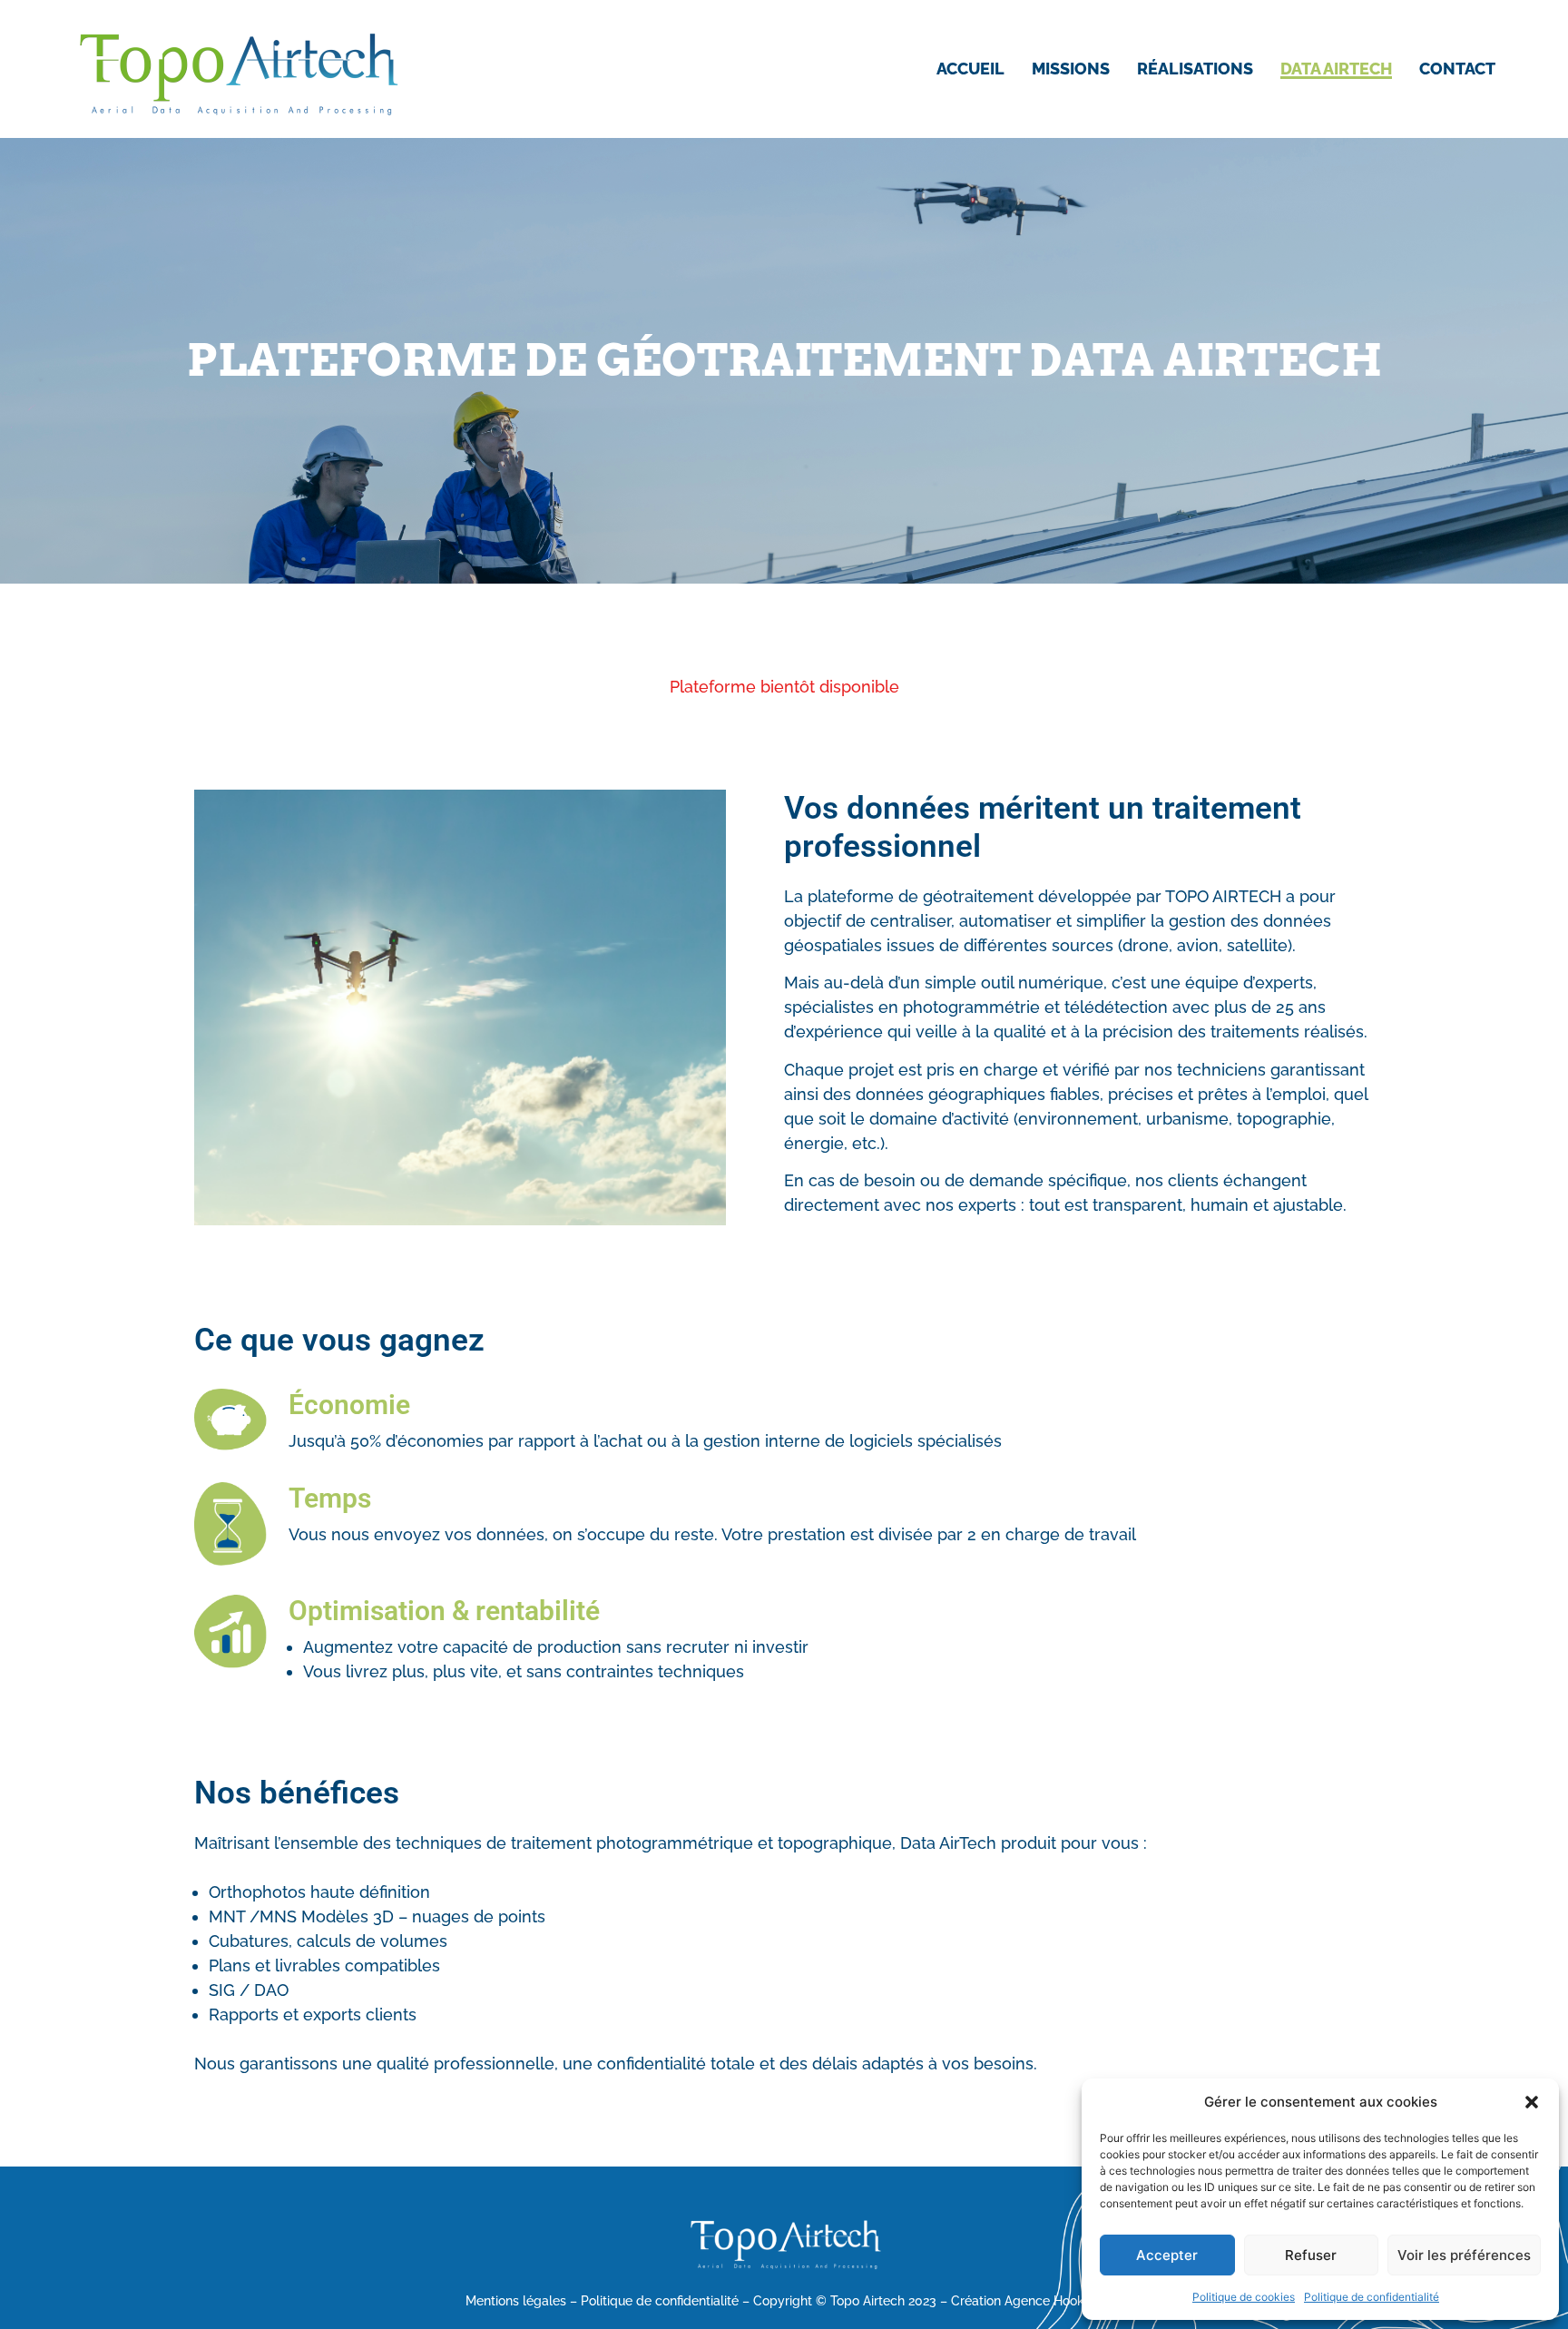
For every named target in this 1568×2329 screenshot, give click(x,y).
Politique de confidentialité (1372, 2297)
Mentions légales (516, 2301)
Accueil (970, 69)
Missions (1071, 69)
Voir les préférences (1464, 2255)
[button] (1532, 2102)
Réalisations (1195, 69)
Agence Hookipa (1053, 2301)
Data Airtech (1336, 69)
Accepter (1167, 2255)
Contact (1457, 69)
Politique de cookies (1244, 2297)
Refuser (1311, 2255)
